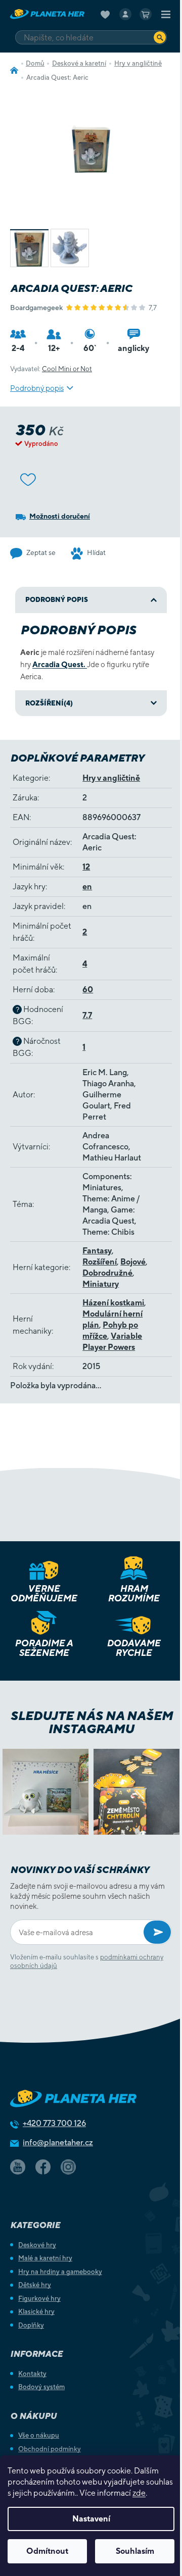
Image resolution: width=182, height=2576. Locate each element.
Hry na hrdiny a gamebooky (60, 2272)
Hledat (160, 37)
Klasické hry (36, 2312)
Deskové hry (37, 2245)
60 (88, 990)
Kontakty (32, 2374)
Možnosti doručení (60, 516)
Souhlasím (135, 2551)
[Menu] (166, 14)
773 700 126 (54, 2123)
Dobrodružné (107, 1273)
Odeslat (157, 1932)
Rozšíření (100, 1262)
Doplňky (31, 2325)
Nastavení (91, 2519)
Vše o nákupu (39, 2435)
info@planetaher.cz (58, 2142)
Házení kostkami (113, 1303)
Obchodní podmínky (50, 2449)
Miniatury (101, 1284)
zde (139, 2493)
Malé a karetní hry (45, 2258)
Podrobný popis (37, 388)
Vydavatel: (51, 369)
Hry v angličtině (111, 778)
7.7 (87, 1015)
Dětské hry (35, 2285)
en (87, 887)
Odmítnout (47, 2551)
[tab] (91, 703)
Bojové (133, 1262)
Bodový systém (41, 2387)
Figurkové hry (39, 2299)
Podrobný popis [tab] (57, 600)
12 (86, 867)
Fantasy (97, 1251)
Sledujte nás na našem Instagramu (91, 1722)
